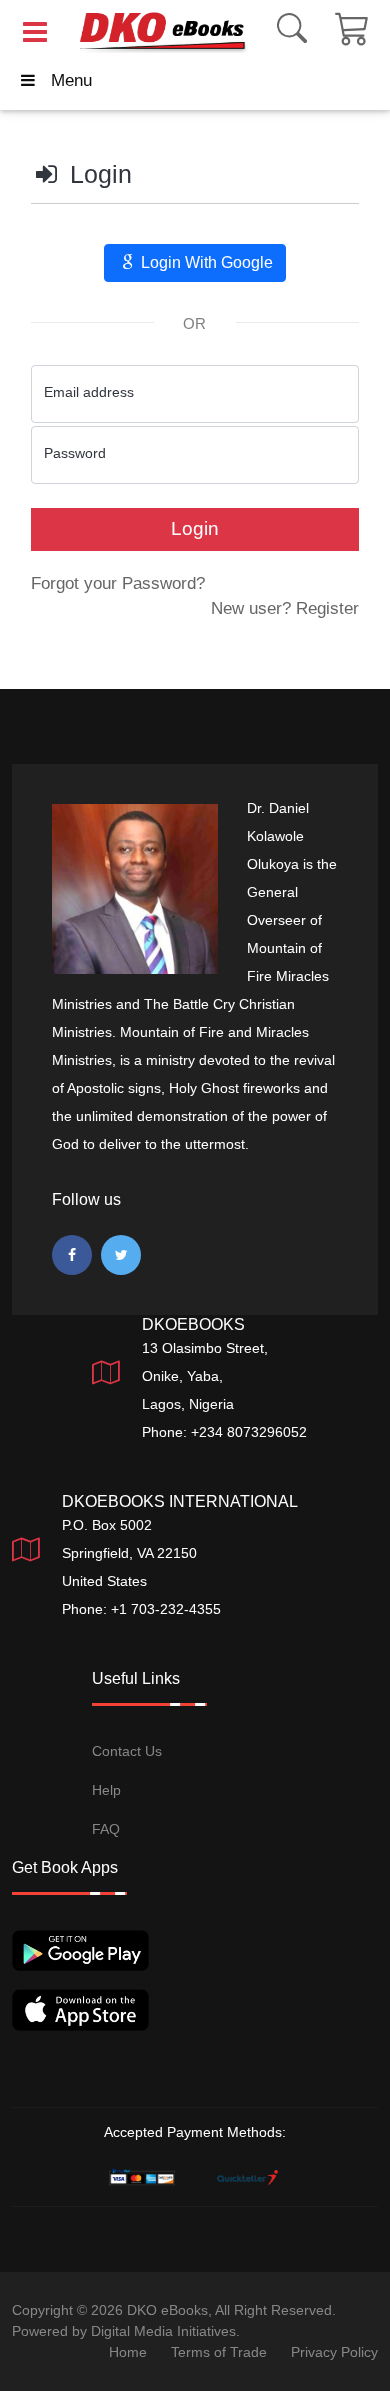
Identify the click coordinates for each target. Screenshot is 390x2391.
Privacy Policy (334, 2352)
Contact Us (127, 1751)
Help (106, 1790)
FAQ (106, 1829)
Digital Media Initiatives (163, 2331)
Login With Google (205, 262)
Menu (71, 80)
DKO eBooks (167, 2310)
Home (128, 2352)
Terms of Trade (219, 2352)
